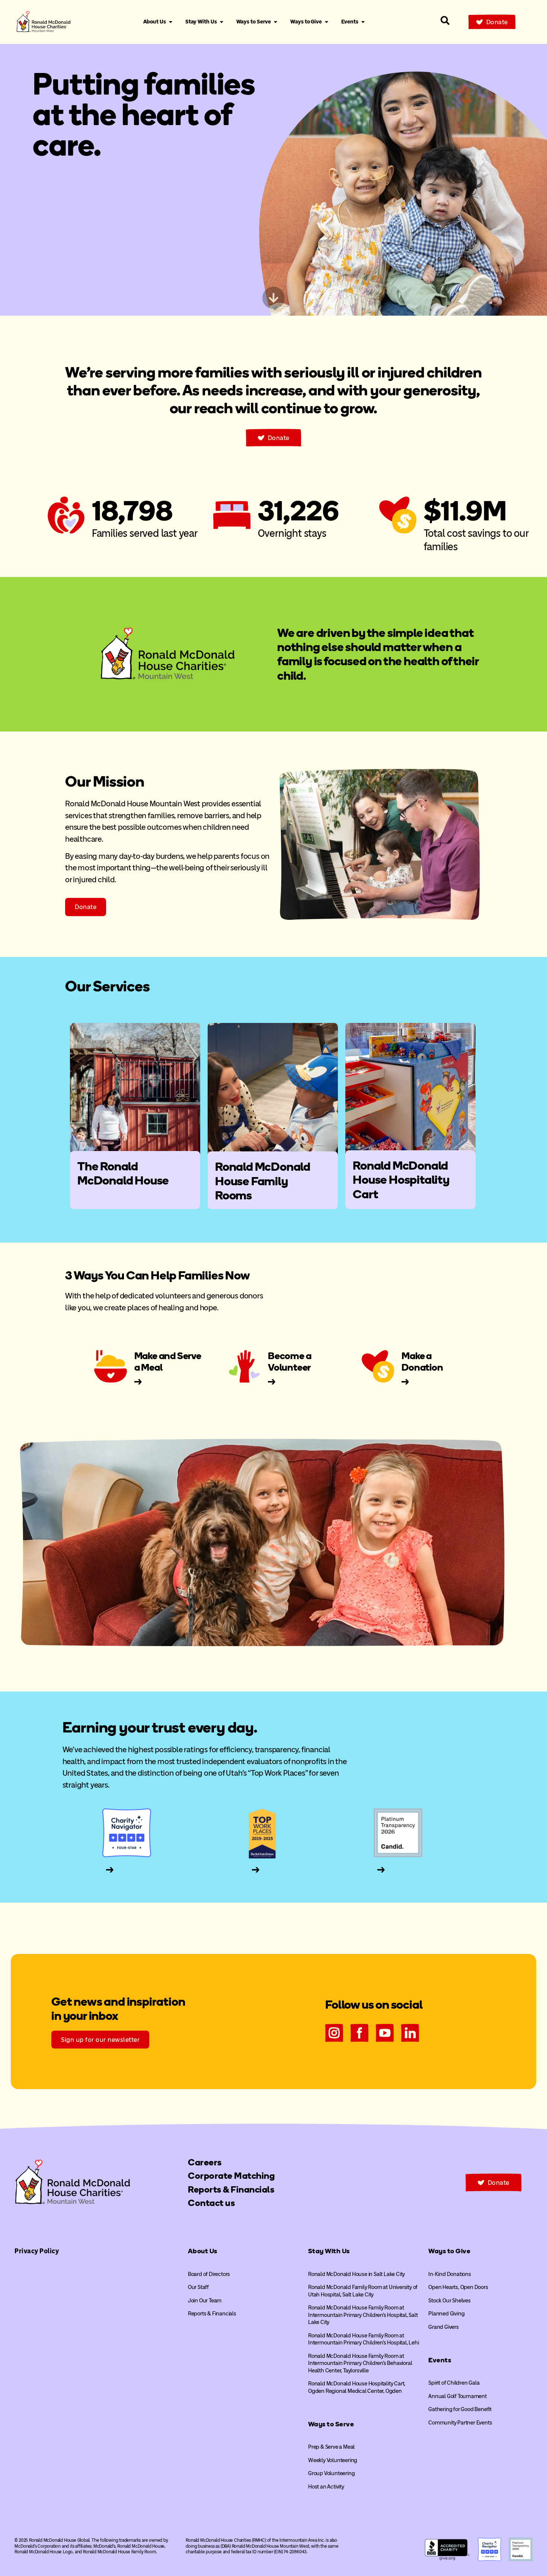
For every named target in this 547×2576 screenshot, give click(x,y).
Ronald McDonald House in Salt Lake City (356, 2274)
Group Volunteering (331, 2473)
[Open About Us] (171, 22)
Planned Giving (446, 2314)
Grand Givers (444, 2327)
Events (440, 2360)
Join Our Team (205, 2301)
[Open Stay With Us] (222, 22)
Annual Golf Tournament (458, 2396)
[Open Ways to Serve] (276, 22)
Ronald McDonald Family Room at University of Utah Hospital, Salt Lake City (363, 2291)
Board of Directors (209, 2274)
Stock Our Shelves (450, 2301)
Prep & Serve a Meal (331, 2447)
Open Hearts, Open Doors (458, 2287)
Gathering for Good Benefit (460, 2409)
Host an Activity (326, 2487)
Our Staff (198, 2287)
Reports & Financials (212, 2314)
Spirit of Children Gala (454, 2383)
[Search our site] (445, 20)
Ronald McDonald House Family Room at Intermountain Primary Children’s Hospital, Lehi (364, 2339)
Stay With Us (329, 2251)
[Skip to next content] (273, 298)
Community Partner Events (460, 2423)
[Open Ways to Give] (327, 22)
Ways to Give (449, 2251)
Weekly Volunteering (333, 2460)
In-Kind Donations (450, 2274)
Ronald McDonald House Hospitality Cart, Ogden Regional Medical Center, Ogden (357, 2387)
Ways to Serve (331, 2424)
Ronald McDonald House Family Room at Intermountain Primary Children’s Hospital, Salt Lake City (363, 2315)
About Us (203, 2251)
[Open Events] (363, 22)
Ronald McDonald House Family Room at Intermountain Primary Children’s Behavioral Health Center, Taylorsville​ (360, 2363)
